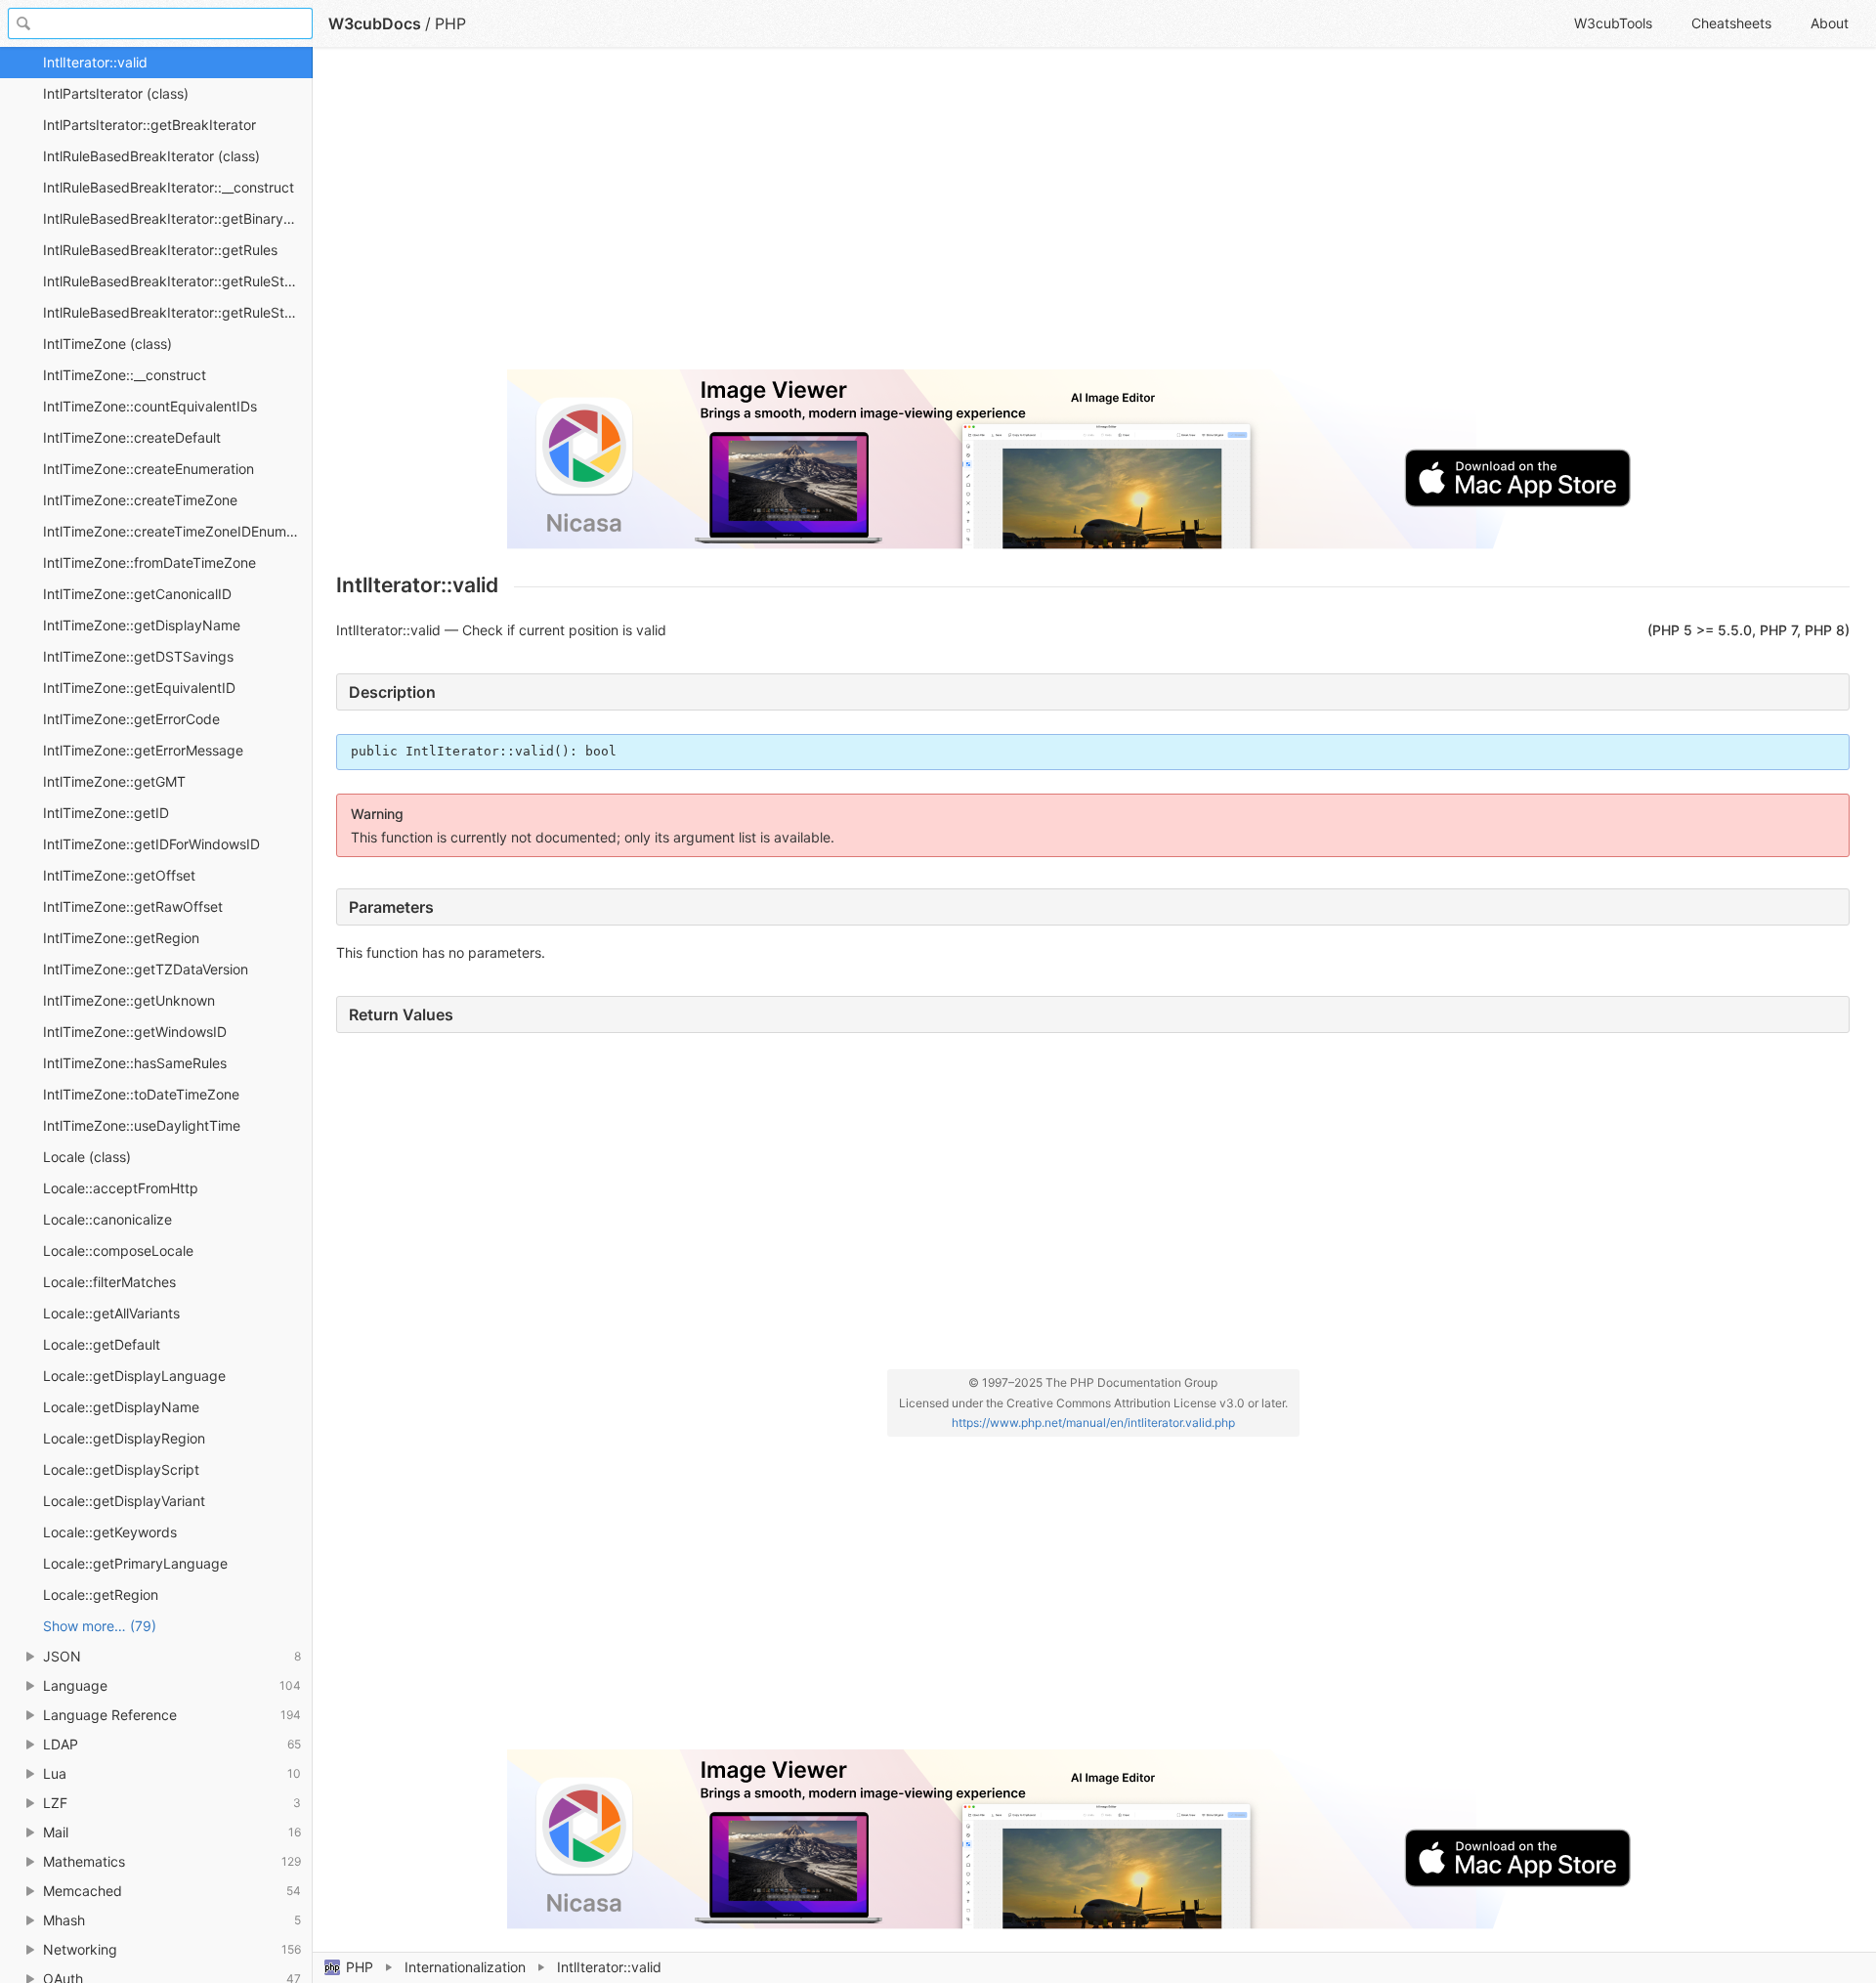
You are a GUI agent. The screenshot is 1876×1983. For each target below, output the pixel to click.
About (1830, 23)
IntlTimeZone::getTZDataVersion (146, 969)
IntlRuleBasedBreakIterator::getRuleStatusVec (178, 312)
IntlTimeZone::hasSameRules (135, 1063)
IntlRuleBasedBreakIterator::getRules (160, 250)
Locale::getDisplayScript (121, 1469)
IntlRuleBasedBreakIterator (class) (151, 156)
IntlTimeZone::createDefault (132, 437)
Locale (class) (87, 1157)
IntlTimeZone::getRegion (121, 938)
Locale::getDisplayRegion (124, 1438)
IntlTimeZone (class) (107, 344)
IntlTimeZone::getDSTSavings (138, 656)
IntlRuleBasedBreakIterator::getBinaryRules (178, 218)
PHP (360, 1967)
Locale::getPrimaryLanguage (135, 1563)
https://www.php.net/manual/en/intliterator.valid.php (1093, 1423)
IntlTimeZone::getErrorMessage (143, 750)
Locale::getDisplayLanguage (134, 1376)
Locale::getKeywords (110, 1532)
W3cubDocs (375, 23)
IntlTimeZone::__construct (125, 375)
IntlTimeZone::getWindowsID (135, 1032)
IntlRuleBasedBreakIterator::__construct (169, 187)
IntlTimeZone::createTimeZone (140, 500)
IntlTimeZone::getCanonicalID (137, 594)
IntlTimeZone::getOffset (119, 875)
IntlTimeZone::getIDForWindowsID (151, 844)
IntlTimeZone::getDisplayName (142, 625)
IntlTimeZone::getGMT (114, 781)
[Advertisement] (922, 217)
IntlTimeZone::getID (106, 813)
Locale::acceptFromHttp (121, 1188)
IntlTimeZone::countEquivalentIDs (150, 406)
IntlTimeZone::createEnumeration (149, 469)
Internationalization (465, 1967)
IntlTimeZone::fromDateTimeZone (149, 562)
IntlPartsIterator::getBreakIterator (149, 125)
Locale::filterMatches (109, 1282)
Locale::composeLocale (118, 1250)
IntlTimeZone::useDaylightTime (142, 1125)
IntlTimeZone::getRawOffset (133, 906)
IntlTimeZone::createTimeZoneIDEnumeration (178, 531)
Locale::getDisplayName (121, 1407)
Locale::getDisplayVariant (124, 1501)
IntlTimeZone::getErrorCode (131, 719)
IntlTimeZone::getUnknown (129, 1000)
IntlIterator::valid (95, 62)
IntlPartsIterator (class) (116, 93)
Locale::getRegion (101, 1595)
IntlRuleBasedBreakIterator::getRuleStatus (177, 281)
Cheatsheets (1731, 23)
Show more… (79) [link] (100, 1626)
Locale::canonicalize (107, 1219)
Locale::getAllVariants (111, 1313)
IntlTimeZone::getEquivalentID (139, 688)
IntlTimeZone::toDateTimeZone (141, 1094)
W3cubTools (1613, 23)
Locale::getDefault (102, 1344)
